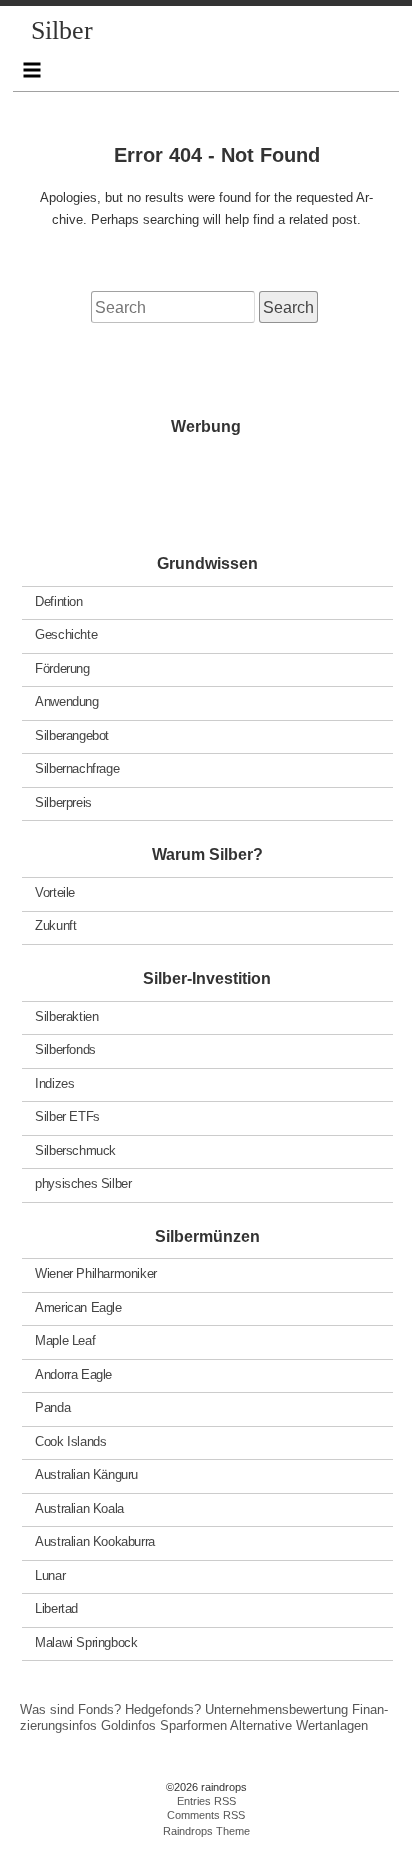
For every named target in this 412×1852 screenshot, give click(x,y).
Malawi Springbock (86, 1641)
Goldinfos (128, 1725)
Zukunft (55, 925)
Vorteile (55, 892)
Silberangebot (72, 734)
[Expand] (32, 70)
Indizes (54, 1082)
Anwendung (67, 701)
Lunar (50, 1574)
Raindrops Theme (206, 1831)
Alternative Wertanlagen (299, 1725)
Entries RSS (206, 1801)
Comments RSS (206, 1815)
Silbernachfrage (77, 768)
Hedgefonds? (163, 1709)
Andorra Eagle (73, 1373)
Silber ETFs (67, 1116)
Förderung (62, 667)
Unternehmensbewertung (276, 1709)
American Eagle (78, 1306)
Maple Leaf (65, 1340)
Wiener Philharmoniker (96, 1273)
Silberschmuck (75, 1149)
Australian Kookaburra (95, 1541)
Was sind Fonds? (70, 1709)
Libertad (56, 1608)
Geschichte (66, 634)
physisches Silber (83, 1183)
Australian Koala (79, 1507)
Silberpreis (63, 801)
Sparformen (193, 1725)
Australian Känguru (86, 1474)
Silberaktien (66, 1015)
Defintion (59, 600)
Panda (52, 1407)
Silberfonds (65, 1049)
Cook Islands (70, 1440)
